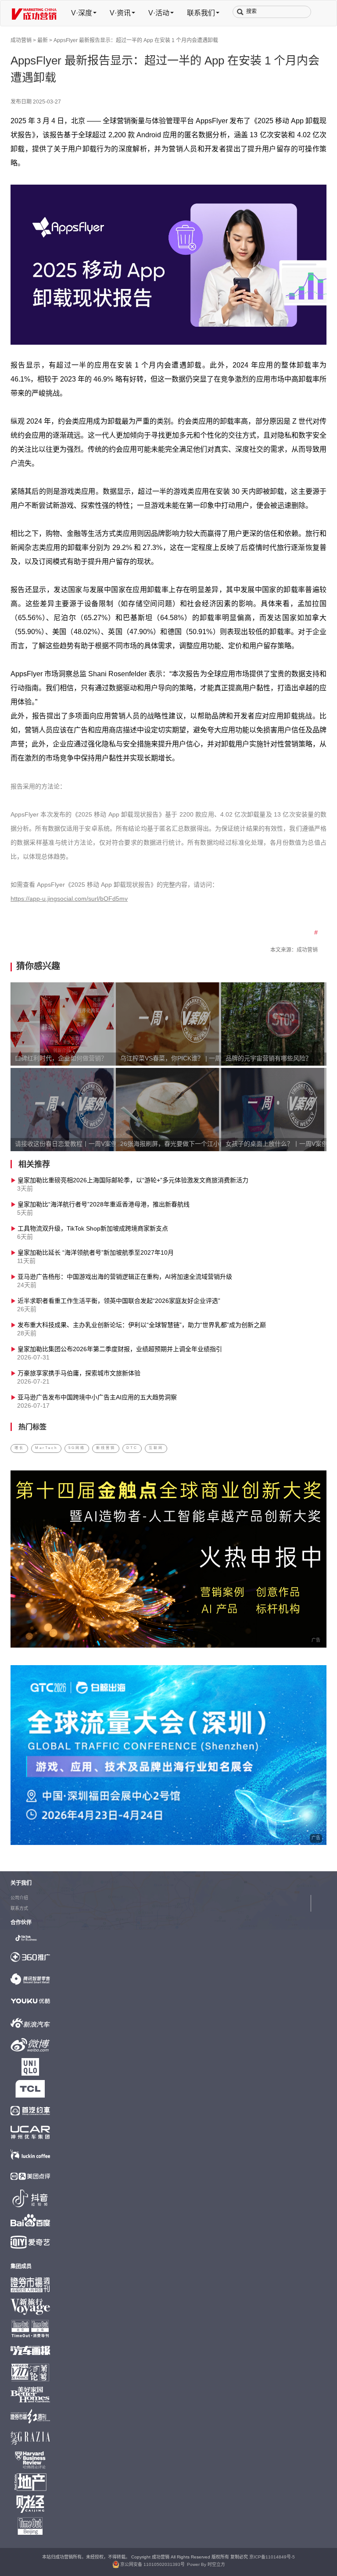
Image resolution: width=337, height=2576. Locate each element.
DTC (132, 1448)
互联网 (156, 1448)
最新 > (45, 41)
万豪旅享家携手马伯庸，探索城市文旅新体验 (79, 1374)
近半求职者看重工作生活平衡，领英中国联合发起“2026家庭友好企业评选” (119, 1301)
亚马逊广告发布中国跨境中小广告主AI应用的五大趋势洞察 (97, 1398)
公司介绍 (19, 1898)
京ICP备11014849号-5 (272, 2557)
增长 (19, 1448)
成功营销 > (23, 41)
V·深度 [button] (82, 13)
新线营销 (106, 1448)
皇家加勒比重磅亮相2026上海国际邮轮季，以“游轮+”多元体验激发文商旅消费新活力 (133, 1181)
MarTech (46, 1448)
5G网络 (77, 1448)
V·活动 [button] (159, 13)
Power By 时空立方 (206, 2565)
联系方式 (19, 1909)
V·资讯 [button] (120, 13)
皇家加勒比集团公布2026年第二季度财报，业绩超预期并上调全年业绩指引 (120, 1350)
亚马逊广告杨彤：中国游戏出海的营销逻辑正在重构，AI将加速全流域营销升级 (125, 1277)
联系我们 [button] (201, 13)
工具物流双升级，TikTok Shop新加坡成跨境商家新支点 (93, 1229)
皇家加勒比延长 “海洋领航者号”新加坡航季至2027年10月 (96, 1253)
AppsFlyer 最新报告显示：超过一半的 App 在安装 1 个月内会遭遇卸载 (136, 41)
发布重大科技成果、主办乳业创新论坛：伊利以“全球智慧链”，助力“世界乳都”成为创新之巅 (142, 1325)
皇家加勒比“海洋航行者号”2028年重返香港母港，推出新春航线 (104, 1205)
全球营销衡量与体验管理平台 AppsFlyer (165, 121)
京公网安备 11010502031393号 (152, 2565)
